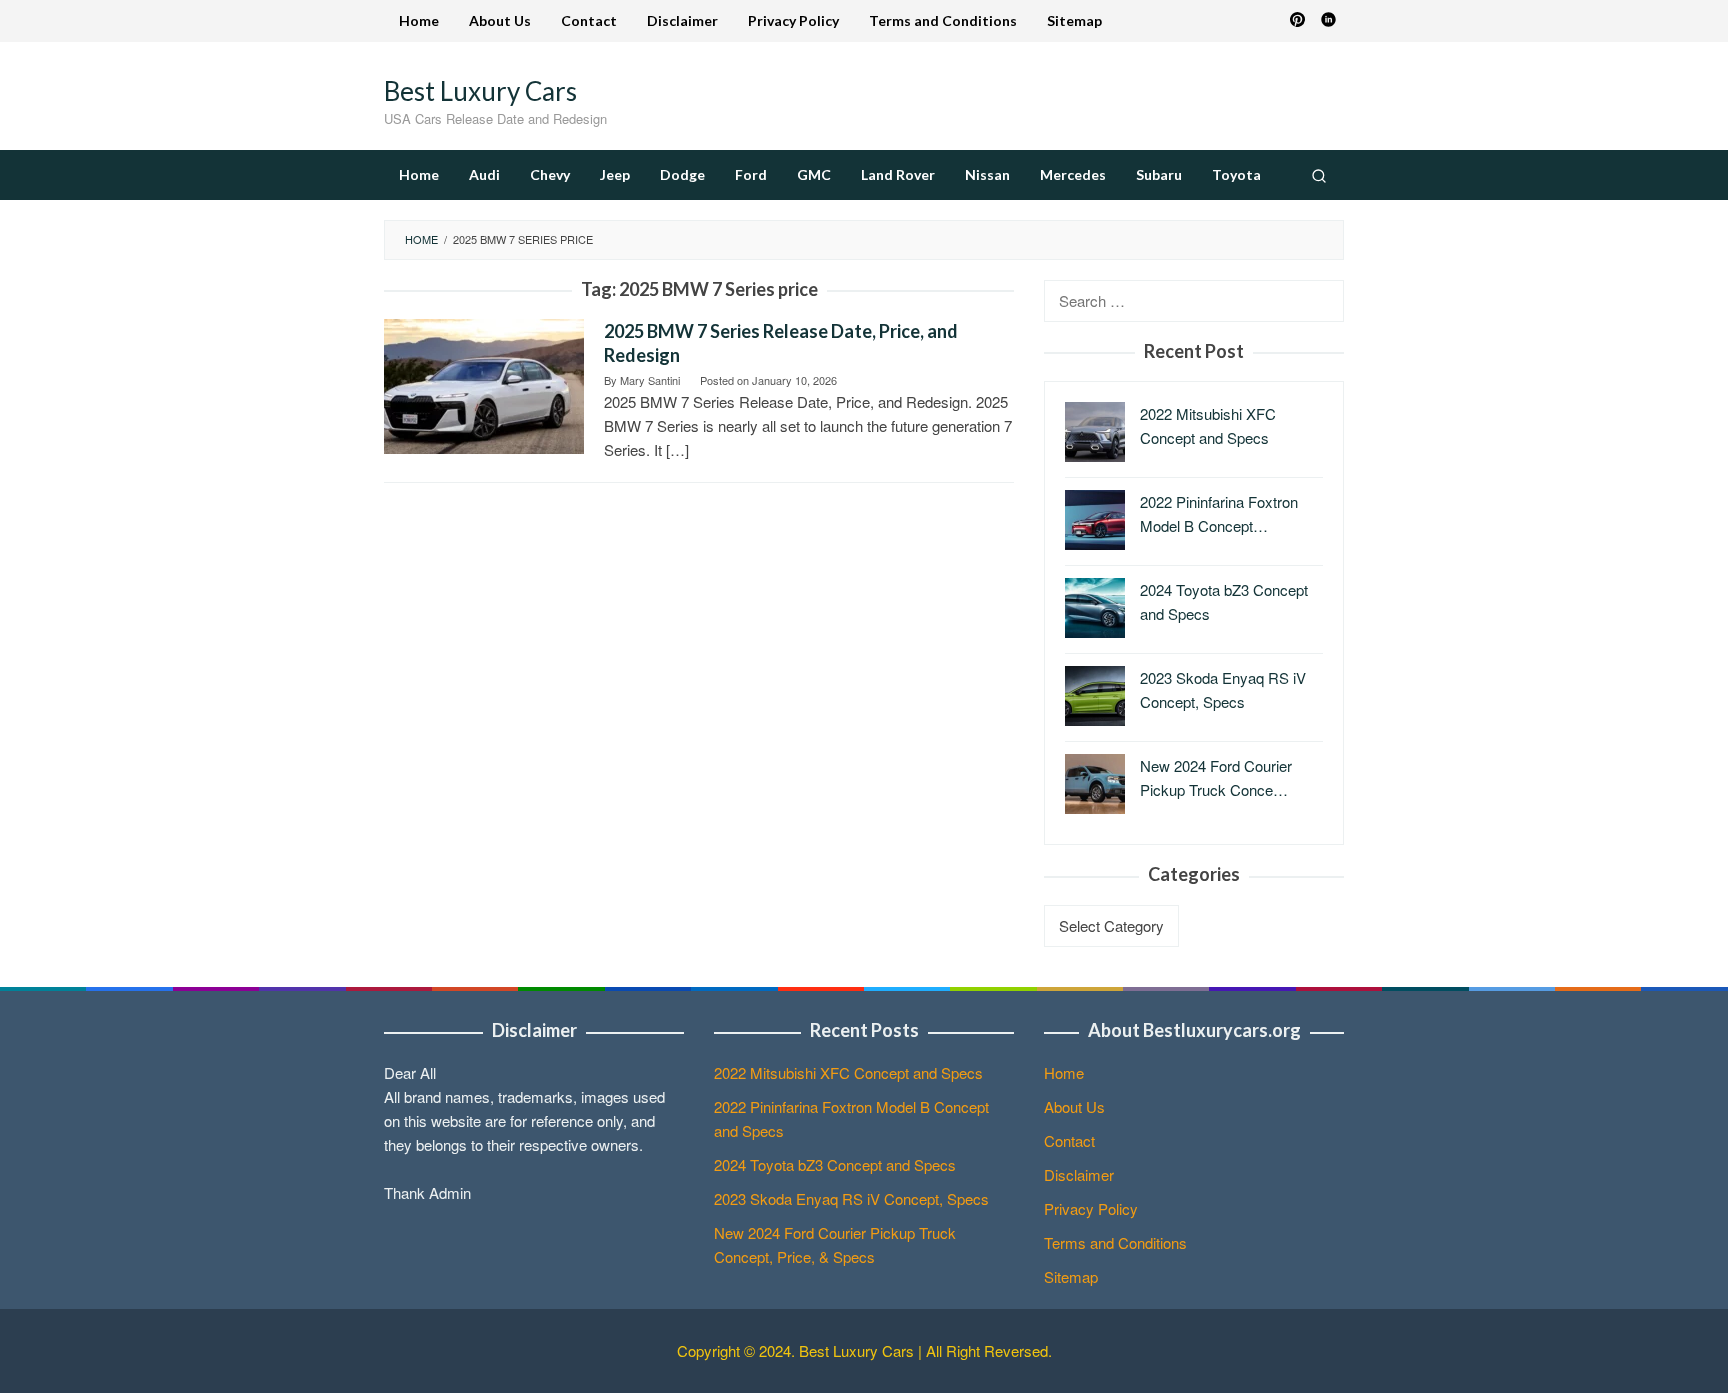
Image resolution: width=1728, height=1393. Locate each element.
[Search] (1319, 175)
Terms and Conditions (1115, 1242)
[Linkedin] (1328, 21)
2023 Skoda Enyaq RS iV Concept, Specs (851, 1198)
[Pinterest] (1297, 21)
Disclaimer (1079, 1174)
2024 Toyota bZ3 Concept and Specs (835, 1164)
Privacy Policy (1091, 1208)
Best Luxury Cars (480, 91)
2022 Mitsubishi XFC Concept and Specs (848, 1072)
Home (1064, 1072)
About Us (1074, 1106)
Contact (1069, 1140)
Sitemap (1071, 1276)
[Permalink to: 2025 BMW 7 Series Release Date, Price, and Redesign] (484, 384)
